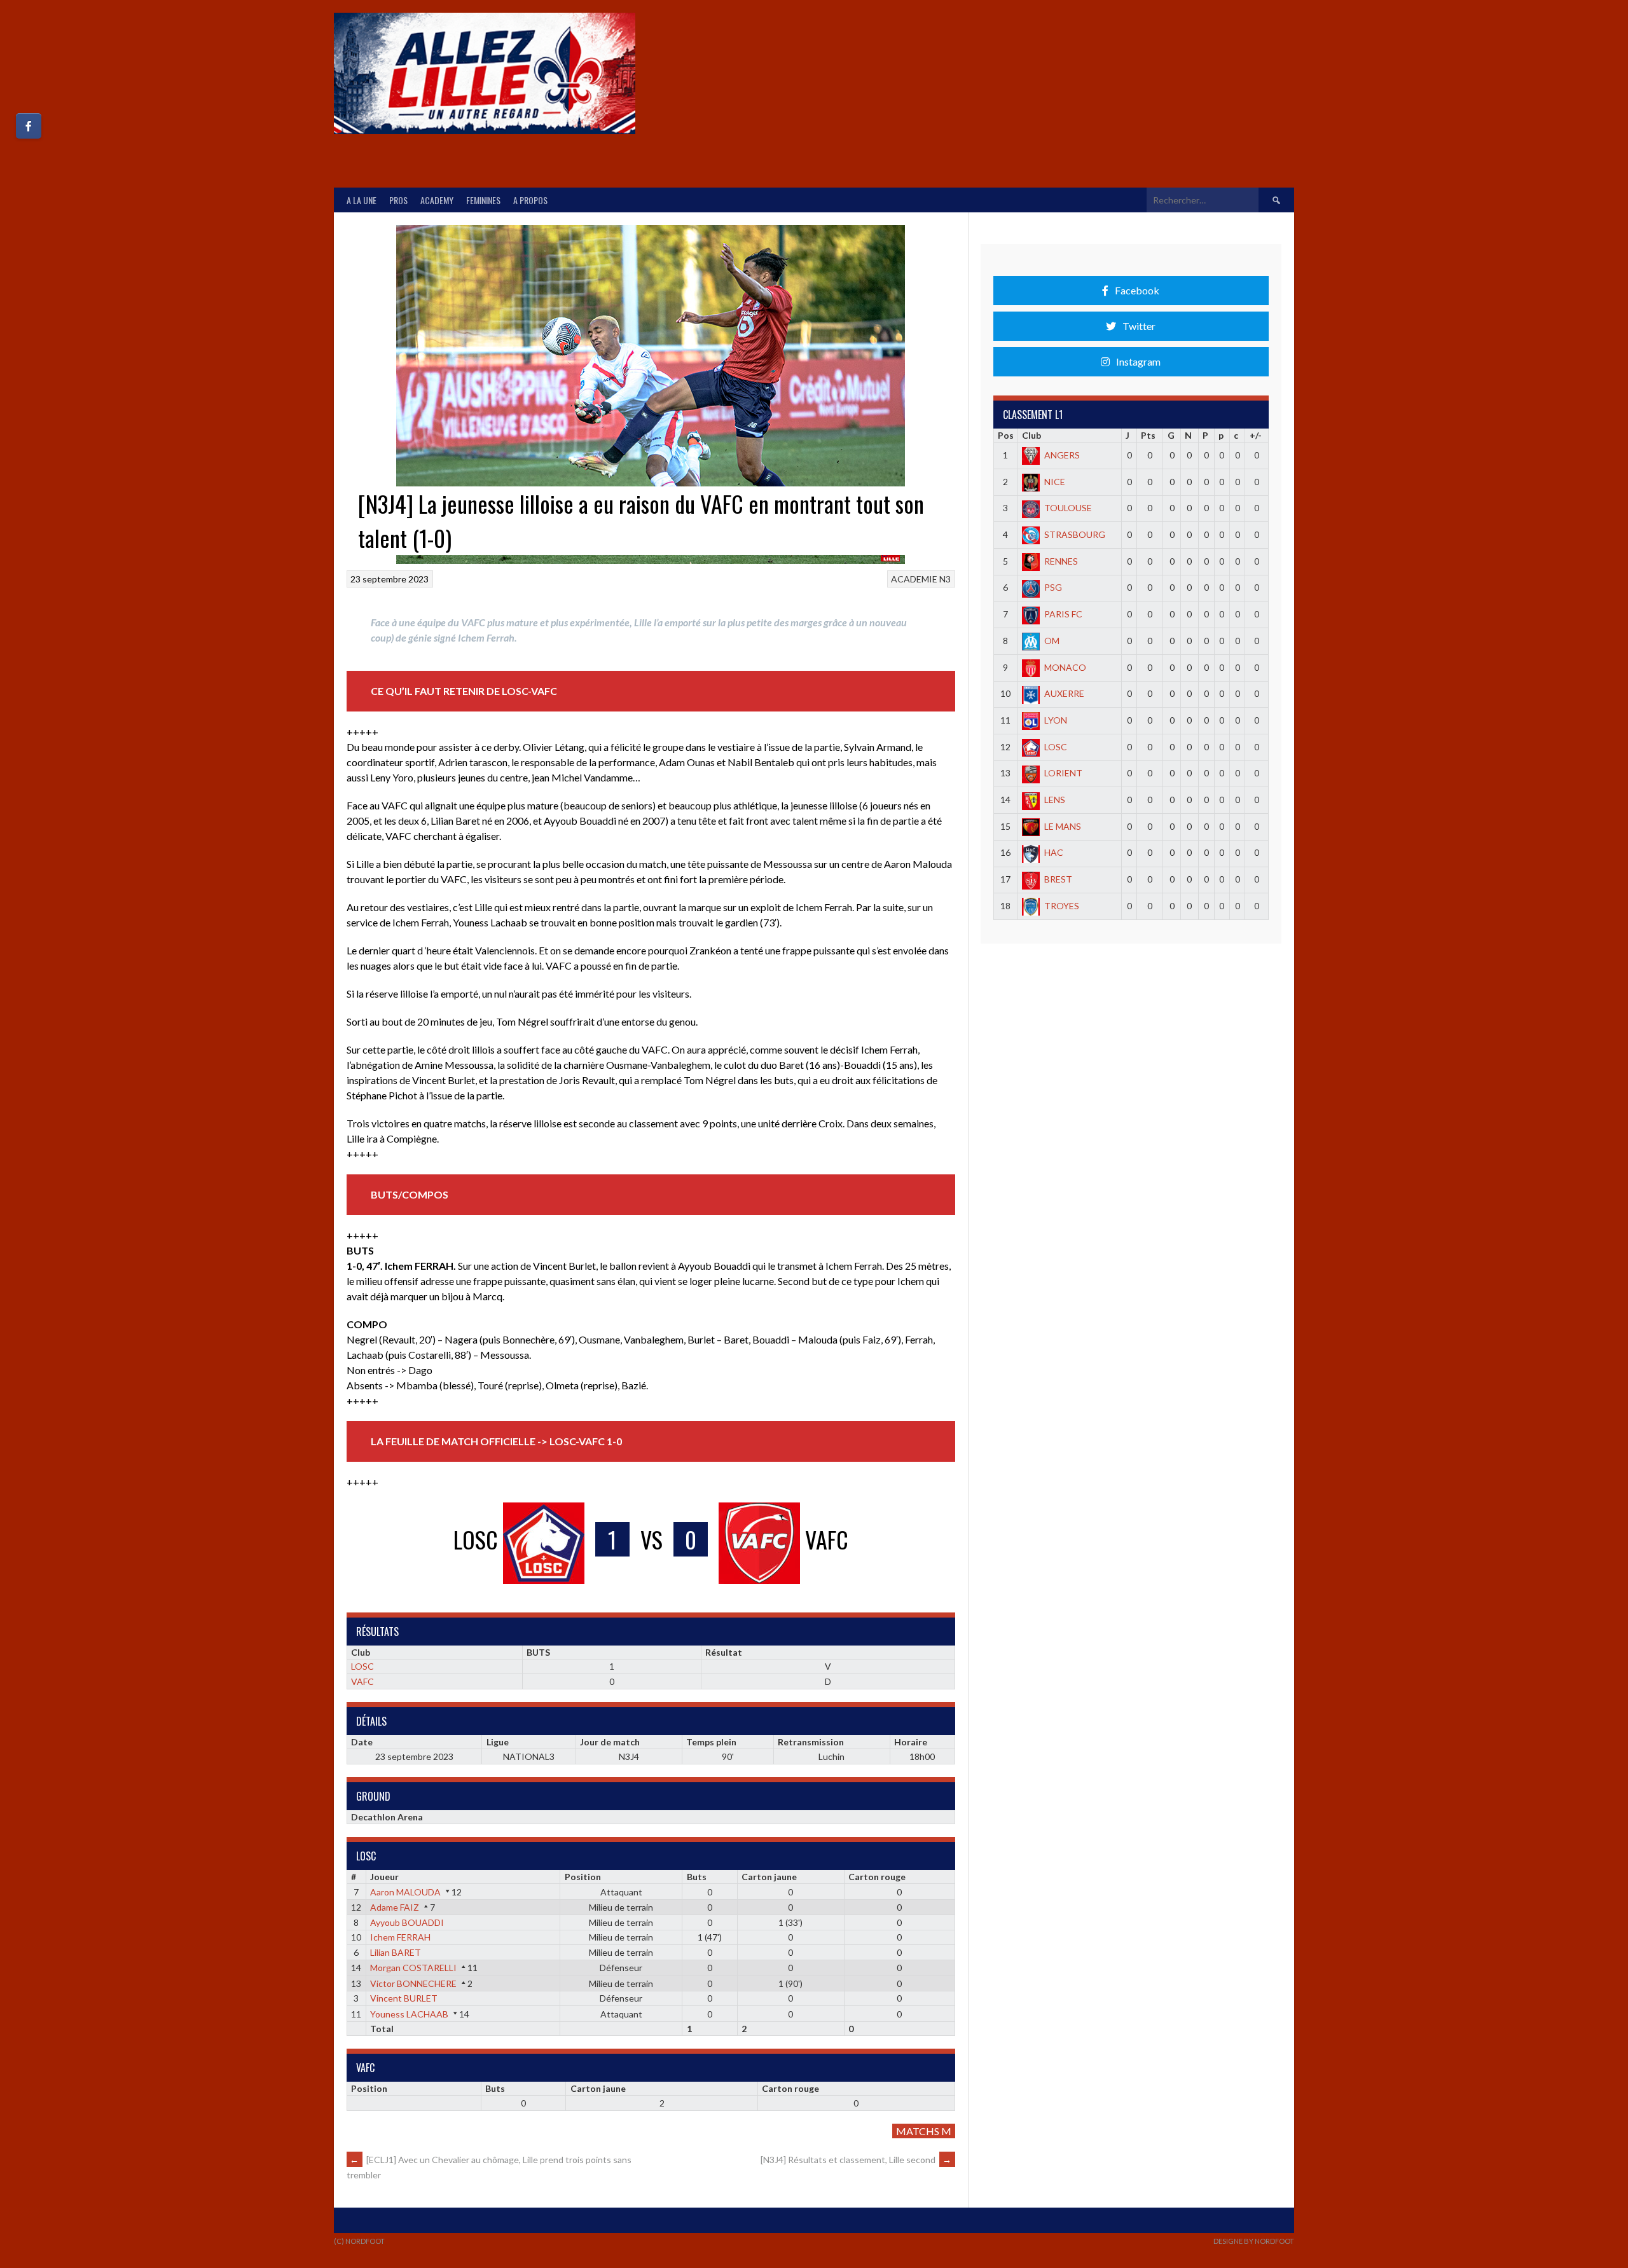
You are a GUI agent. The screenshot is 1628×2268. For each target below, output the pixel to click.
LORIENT (1063, 773)
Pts (1148, 435)
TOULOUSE (1068, 508)
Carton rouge (877, 1877)
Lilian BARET (396, 1952)
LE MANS (1063, 826)
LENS (1055, 800)
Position (583, 1877)
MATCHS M (924, 2131)
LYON (1056, 720)
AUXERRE (1064, 693)
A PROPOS (530, 200)
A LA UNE (362, 200)
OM (1052, 641)
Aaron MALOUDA (405, 1892)
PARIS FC (1063, 614)
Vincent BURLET (404, 1998)
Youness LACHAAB (409, 2014)
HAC (1054, 852)
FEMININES (483, 200)
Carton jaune (769, 1877)
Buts (697, 1877)
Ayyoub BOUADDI (407, 1922)
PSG (1053, 587)
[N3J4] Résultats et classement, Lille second (856, 2160)
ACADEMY (437, 200)
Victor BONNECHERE (413, 1983)
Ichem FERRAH (400, 1937)
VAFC (362, 1681)
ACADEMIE (914, 579)
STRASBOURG (1075, 534)
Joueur (384, 1877)
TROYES (1062, 906)
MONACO (1065, 667)
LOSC (362, 1666)
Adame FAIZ (395, 1907)
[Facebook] (29, 126)
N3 (945, 579)
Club (1031, 435)
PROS (398, 200)
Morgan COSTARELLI (413, 1968)
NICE (1055, 482)
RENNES (1061, 561)
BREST (1058, 879)
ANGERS (1062, 455)
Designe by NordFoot (1254, 2241)
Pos (1006, 435)
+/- (1256, 435)
